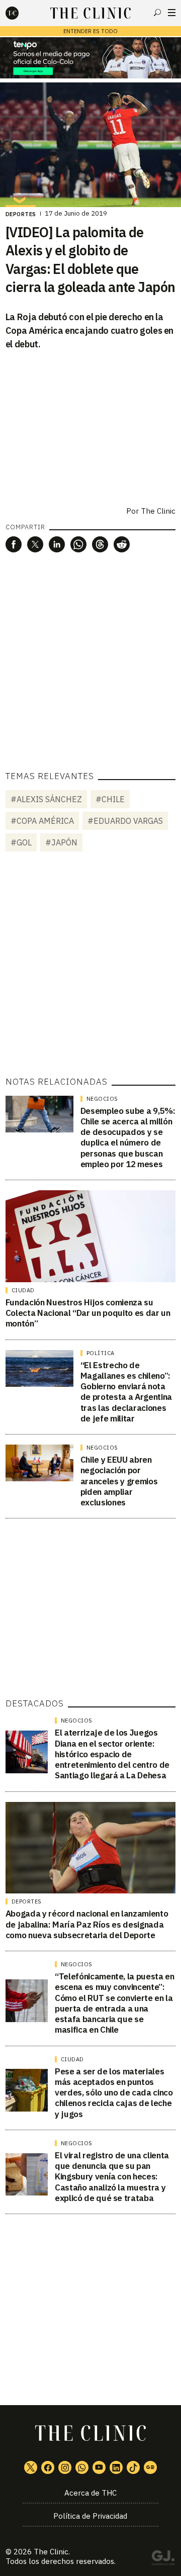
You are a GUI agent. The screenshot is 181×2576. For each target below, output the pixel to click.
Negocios (102, 1099)
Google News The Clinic (150, 2467)
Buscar (157, 13)
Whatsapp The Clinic (82, 2467)
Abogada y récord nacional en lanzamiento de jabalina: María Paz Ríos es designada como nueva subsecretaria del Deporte (87, 1924)
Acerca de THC (90, 2493)
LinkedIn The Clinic (116, 2467)
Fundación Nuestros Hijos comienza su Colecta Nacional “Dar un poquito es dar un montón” (88, 1313)
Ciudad (23, 1290)
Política (101, 1353)
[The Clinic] (21, 13)
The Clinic (158, 511)
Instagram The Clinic (65, 2467)
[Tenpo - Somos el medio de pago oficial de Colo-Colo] (90, 58)
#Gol (21, 842)
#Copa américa (42, 821)
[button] (14, 544)
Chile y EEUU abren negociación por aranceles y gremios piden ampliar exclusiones (119, 1481)
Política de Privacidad (90, 2516)
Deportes (21, 214)
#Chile (110, 799)
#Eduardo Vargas (125, 821)
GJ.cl (163, 2559)
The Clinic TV (99, 2467)
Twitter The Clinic (31, 2467)
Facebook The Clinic (48, 2467)
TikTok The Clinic (133, 2467)
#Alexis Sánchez (46, 799)
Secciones (172, 13)
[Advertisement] (90, 966)
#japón (61, 842)
